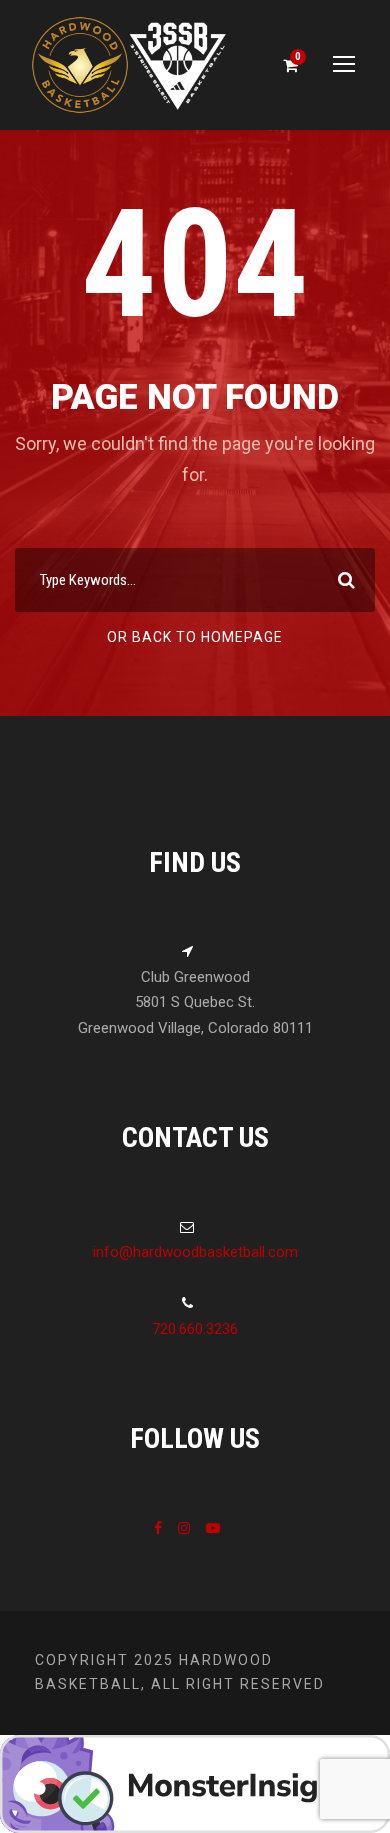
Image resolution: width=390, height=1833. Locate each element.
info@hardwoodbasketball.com (195, 1252)
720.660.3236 (195, 1329)
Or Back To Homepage (195, 637)
